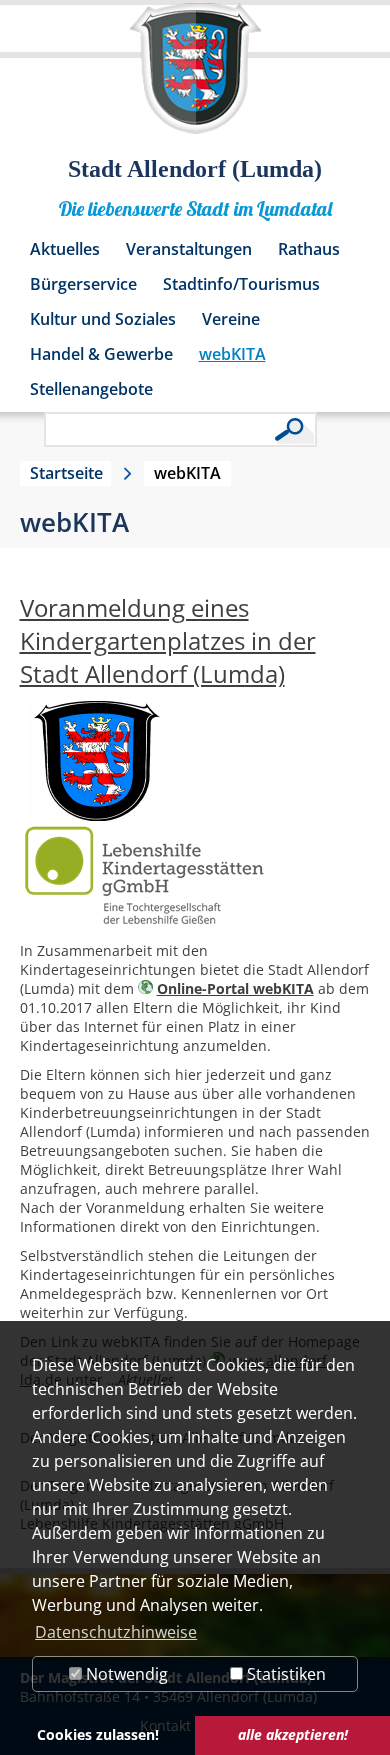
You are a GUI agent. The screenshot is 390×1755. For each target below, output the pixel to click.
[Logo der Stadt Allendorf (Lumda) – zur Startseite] (195, 78)
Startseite (66, 473)
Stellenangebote (91, 389)
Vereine (231, 319)
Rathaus (309, 249)
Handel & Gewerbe (101, 354)
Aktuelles (65, 249)
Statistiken (284, 1674)
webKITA (232, 354)
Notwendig (125, 1674)
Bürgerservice (83, 284)
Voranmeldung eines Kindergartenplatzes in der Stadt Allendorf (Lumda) (168, 640)
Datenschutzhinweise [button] (116, 1632)
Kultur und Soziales (103, 319)
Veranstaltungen (189, 249)
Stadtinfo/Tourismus (241, 284)
